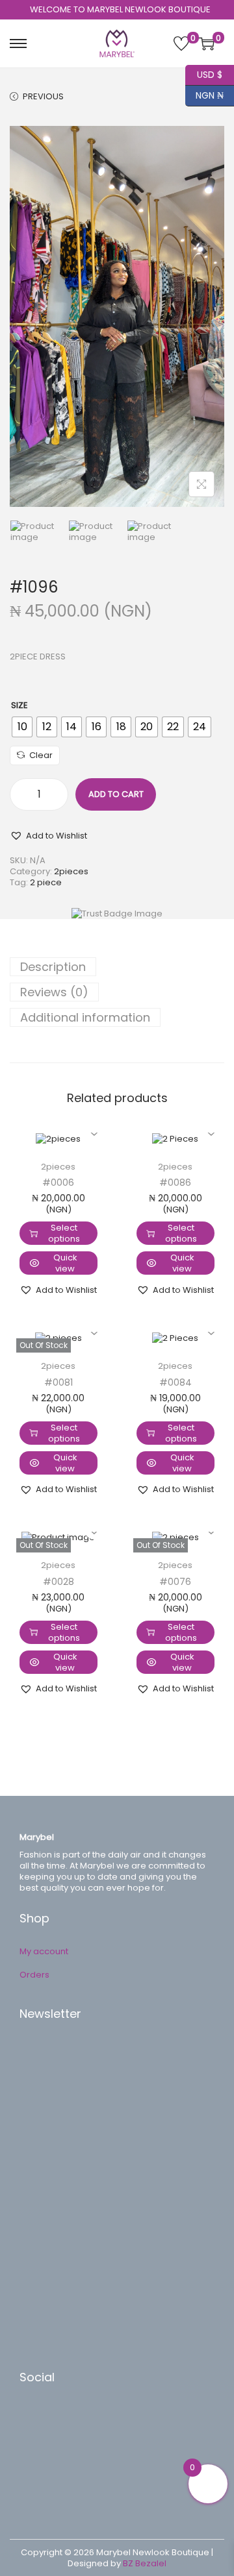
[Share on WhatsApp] (42, 2456)
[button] (48, 835)
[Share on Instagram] (42, 2475)
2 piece (46, 882)
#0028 (58, 1582)
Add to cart (116, 794)
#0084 (175, 1382)
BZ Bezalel (145, 2563)
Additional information (85, 1017)
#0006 (58, 1183)
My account (44, 1951)
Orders (34, 1975)
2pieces (71, 871)
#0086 (175, 1183)
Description (53, 967)
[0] (181, 43)
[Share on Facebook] (42, 2417)
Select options (64, 1233)
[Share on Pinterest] (42, 2436)
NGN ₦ (204, 94)
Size (19, 705)
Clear (41, 755)
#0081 (58, 1382)
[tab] (117, 967)
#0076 (175, 1582)
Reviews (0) (54, 992)
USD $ (204, 73)
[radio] (22, 727)
